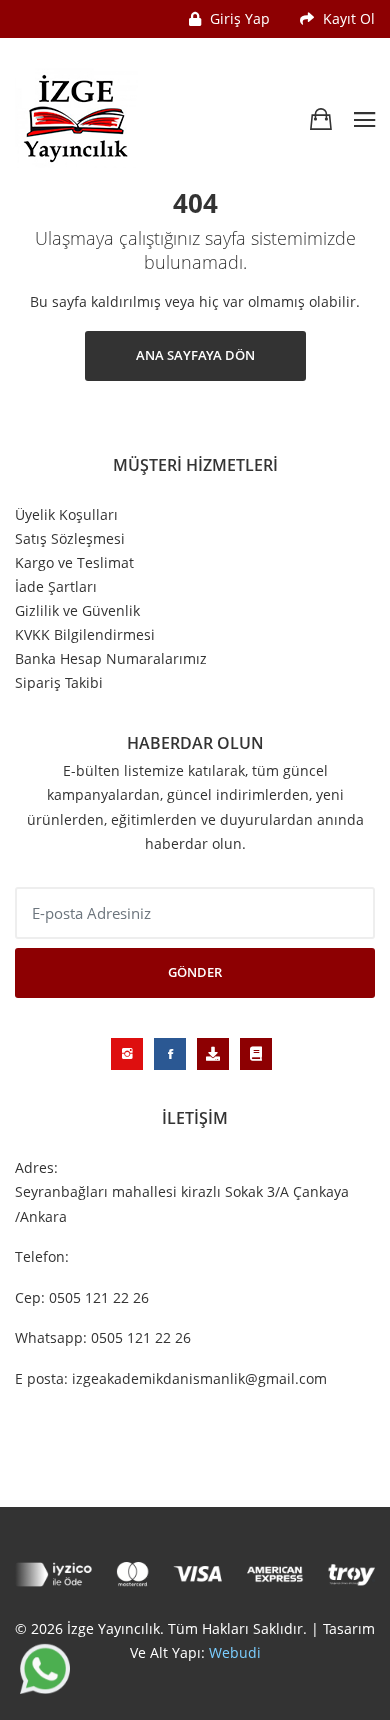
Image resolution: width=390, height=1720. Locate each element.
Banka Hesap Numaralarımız (111, 659)
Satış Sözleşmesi (70, 539)
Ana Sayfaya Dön (195, 355)
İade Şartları (56, 587)
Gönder (195, 972)
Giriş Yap (238, 19)
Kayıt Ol (347, 19)
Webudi (235, 1652)
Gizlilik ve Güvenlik (77, 611)
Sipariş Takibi (59, 683)
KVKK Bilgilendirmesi (85, 635)
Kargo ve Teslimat (74, 563)
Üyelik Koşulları (66, 515)
